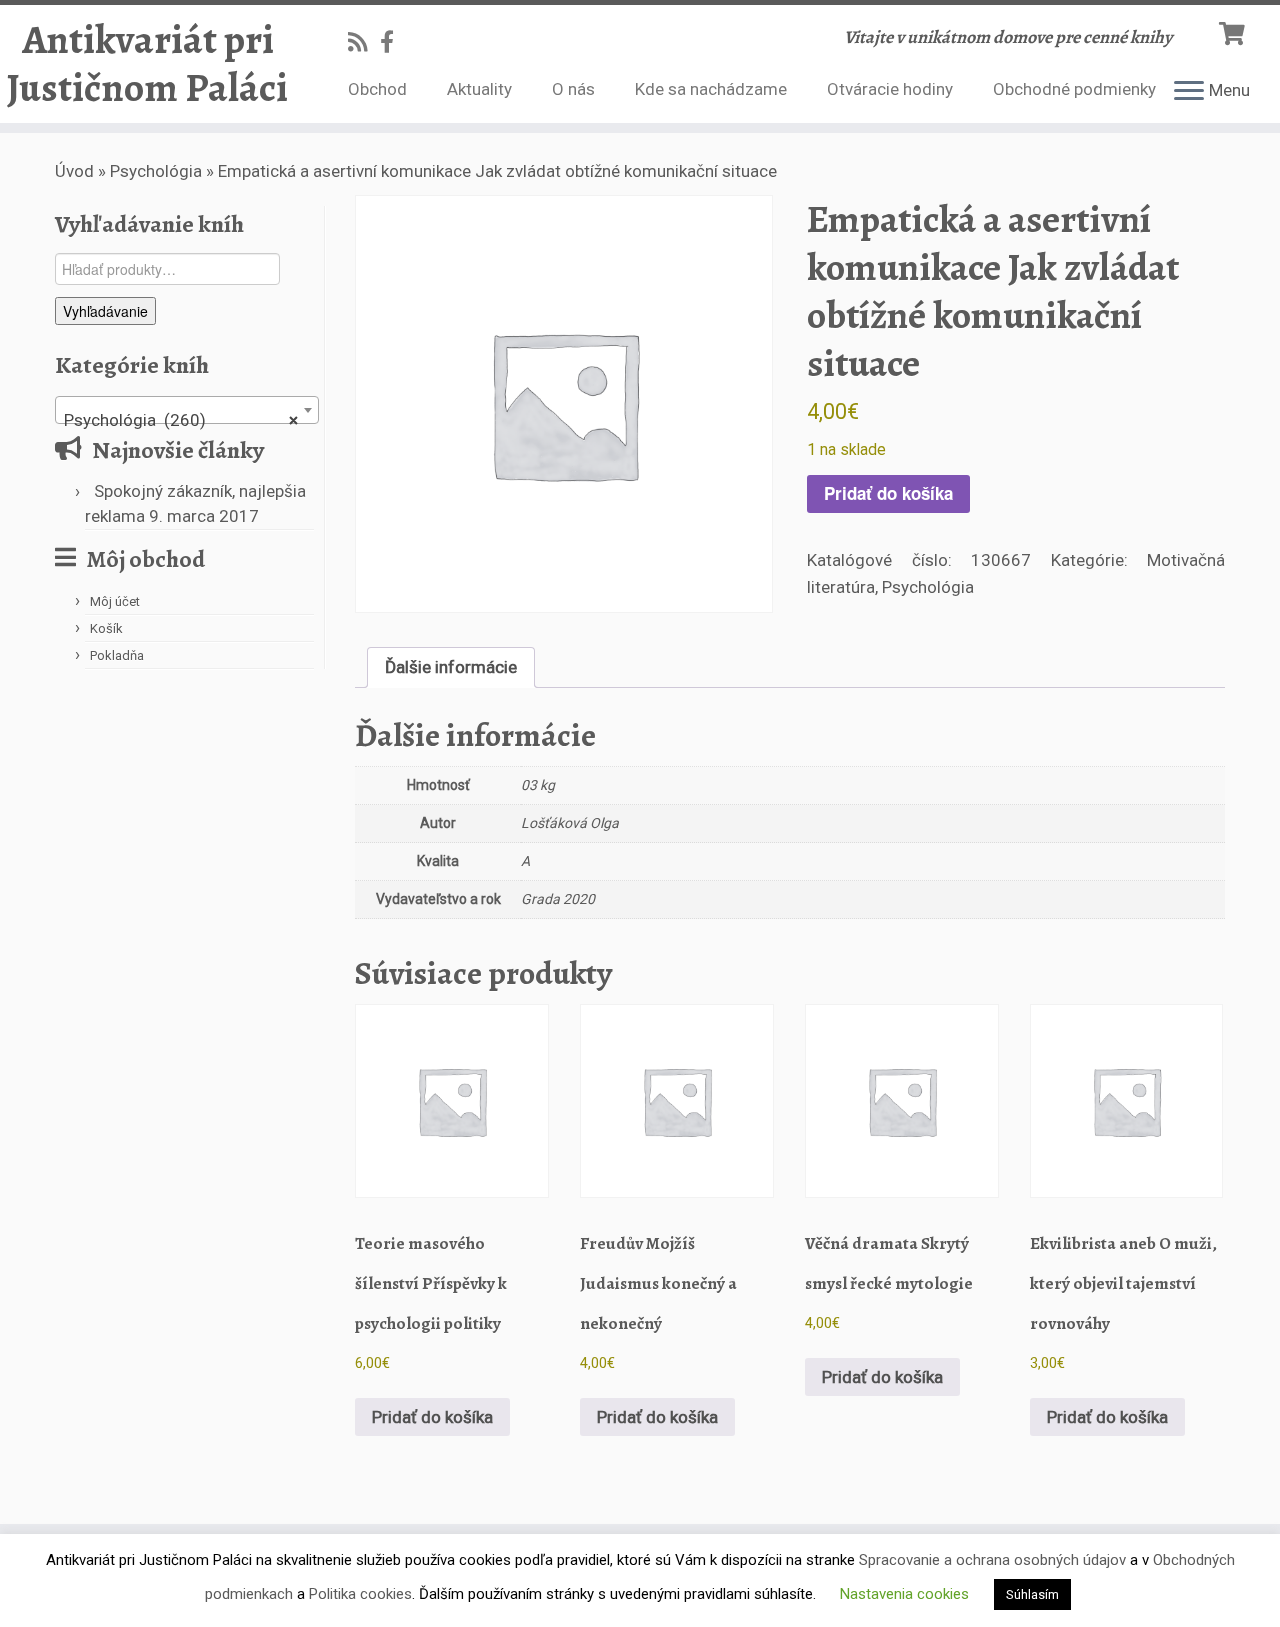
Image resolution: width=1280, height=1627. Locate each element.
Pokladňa (117, 655)
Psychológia (156, 171)
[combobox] (187, 410)
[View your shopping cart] (1234, 31)
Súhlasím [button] (1032, 1594)
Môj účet (115, 601)
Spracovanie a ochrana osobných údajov (992, 1560)
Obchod (377, 89)
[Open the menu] (1189, 92)
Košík (106, 628)
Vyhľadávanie (105, 311)
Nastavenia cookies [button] (904, 1594)
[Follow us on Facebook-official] (393, 42)
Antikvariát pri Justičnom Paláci (147, 64)
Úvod (74, 171)
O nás (573, 89)
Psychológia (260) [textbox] (181, 420)
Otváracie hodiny (890, 89)
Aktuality (479, 89)
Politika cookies (360, 1594)
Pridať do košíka (888, 493)
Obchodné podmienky (1074, 89)
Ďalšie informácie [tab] (451, 667)
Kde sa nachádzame (711, 89)
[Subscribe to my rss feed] (364, 42)
